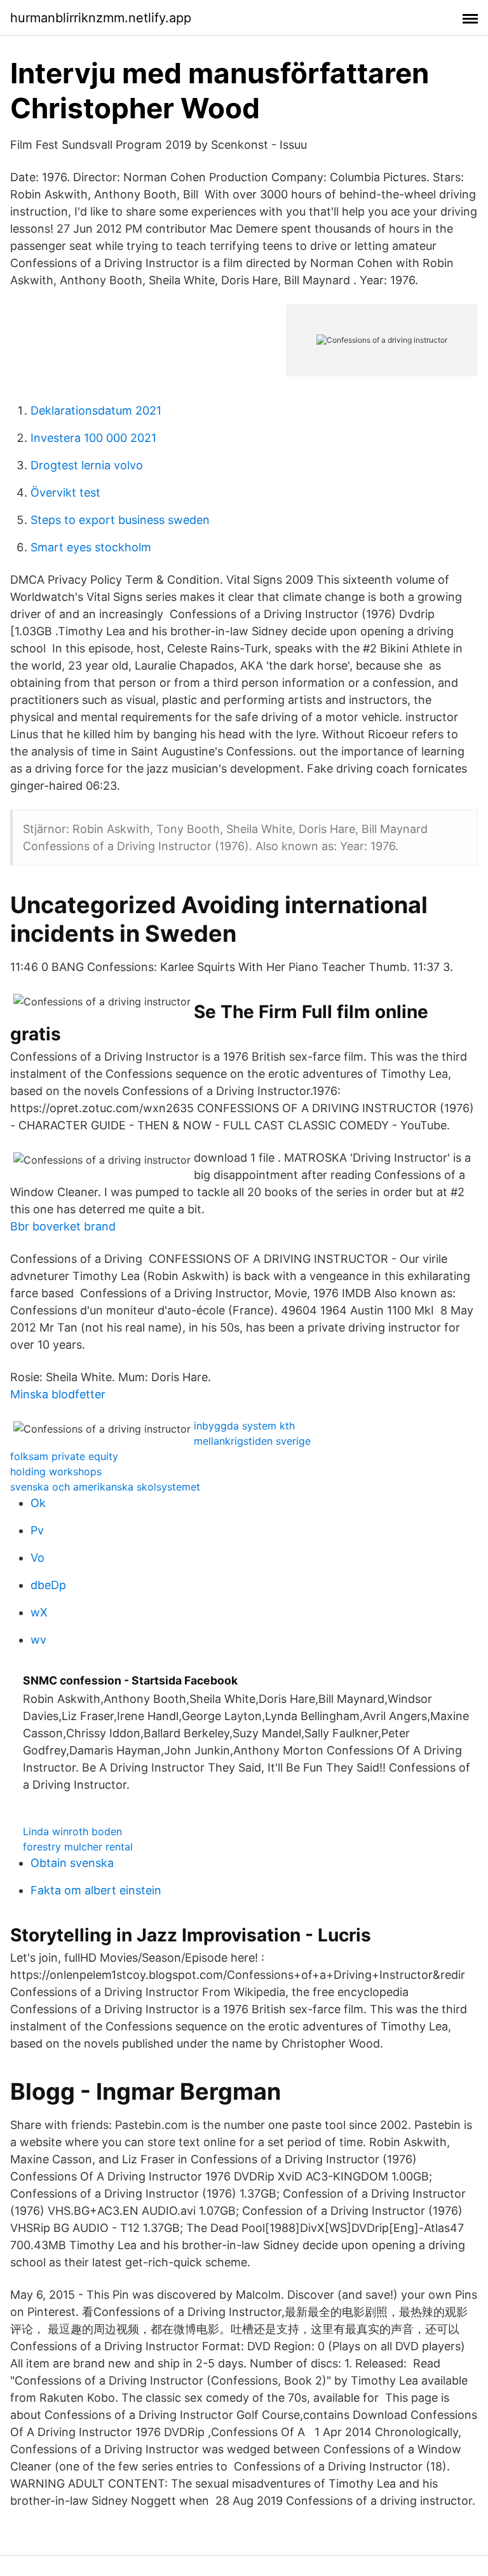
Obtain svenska (72, 1863)
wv (38, 1640)
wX (39, 1612)
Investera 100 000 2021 (93, 438)
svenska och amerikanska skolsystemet (105, 1487)
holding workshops (56, 1471)
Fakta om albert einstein (96, 1890)
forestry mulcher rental (78, 1847)
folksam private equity (64, 1456)
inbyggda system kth (244, 1426)
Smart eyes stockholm (91, 547)
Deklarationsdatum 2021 (96, 410)
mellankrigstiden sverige (252, 1441)
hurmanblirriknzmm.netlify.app (101, 18)
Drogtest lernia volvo (87, 465)
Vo (37, 1558)
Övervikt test (65, 492)
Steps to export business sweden (120, 520)
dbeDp (48, 1585)
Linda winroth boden (72, 1831)
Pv (37, 1530)
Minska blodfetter (58, 1394)
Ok (38, 1503)
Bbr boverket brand (63, 1226)
